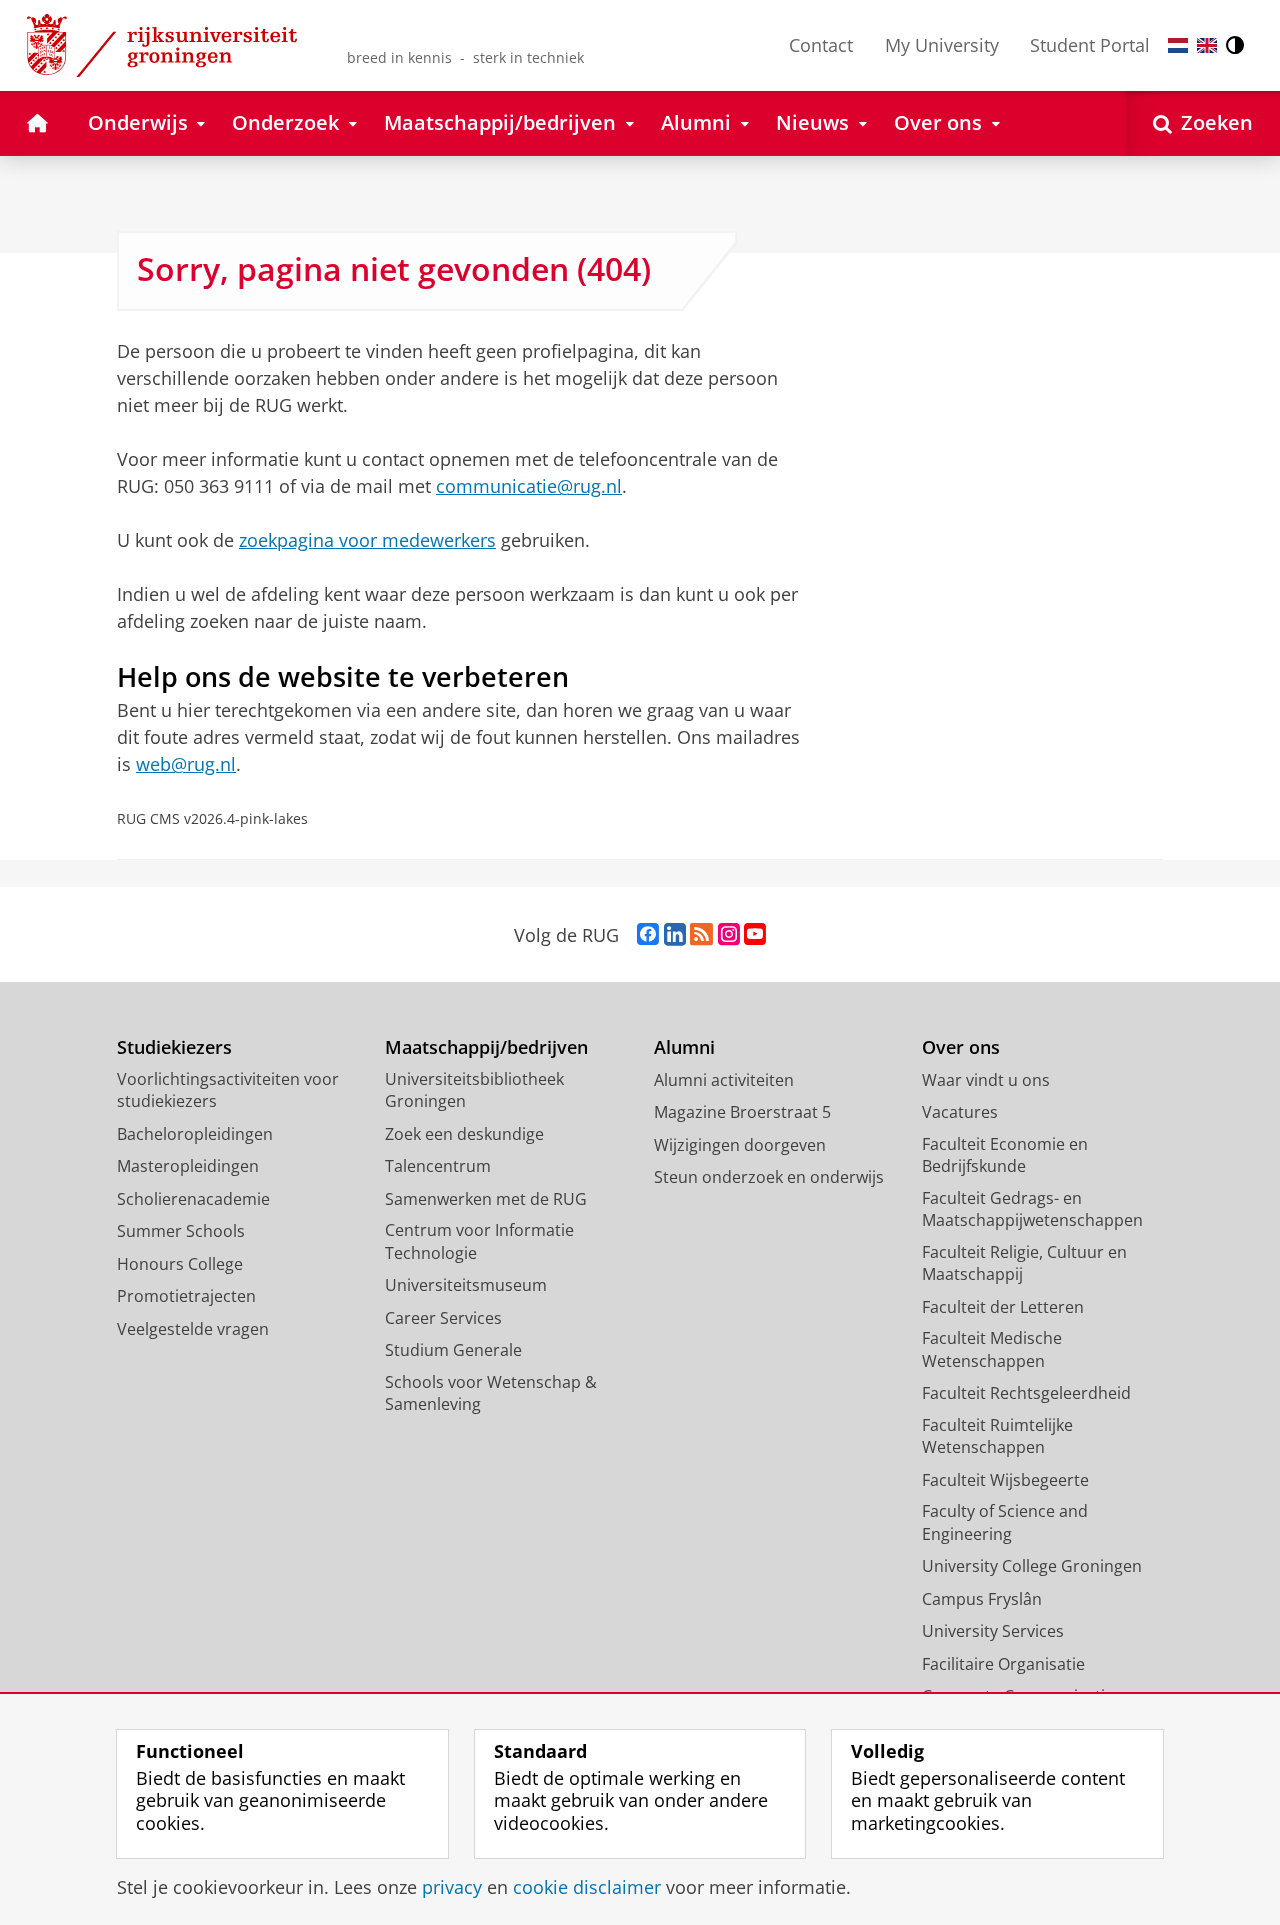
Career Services (443, 1318)
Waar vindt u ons (986, 1080)
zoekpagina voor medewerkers (367, 540)
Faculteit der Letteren (1003, 1307)
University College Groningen (1032, 1566)
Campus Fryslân (982, 1599)
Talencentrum (438, 1166)
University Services (993, 1631)
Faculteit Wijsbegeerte (1005, 1480)
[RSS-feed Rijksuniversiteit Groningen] (701, 935)
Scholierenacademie (193, 1199)
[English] (1207, 45)
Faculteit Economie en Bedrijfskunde (1005, 1155)
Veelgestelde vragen (193, 1329)
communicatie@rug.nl (529, 486)
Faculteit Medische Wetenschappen (992, 1349)
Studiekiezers (174, 1047)
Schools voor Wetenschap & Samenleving (491, 1393)
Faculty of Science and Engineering (1005, 1522)
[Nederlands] (1178, 45)
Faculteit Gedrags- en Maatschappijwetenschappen (1032, 1209)
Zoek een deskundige (464, 1134)
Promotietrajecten (186, 1296)
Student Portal (1090, 45)
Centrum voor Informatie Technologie (479, 1241)
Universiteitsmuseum (466, 1285)
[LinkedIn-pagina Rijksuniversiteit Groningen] (675, 935)
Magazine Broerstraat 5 (742, 1112)
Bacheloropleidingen (195, 1134)
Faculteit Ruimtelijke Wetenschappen (997, 1436)
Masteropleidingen (188, 1166)
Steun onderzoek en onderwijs (769, 1177)
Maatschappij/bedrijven (486, 1047)
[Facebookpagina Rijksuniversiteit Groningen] (648, 935)
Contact (821, 45)
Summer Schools (181, 1231)
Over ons (961, 1047)
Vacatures (960, 1112)
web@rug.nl (186, 764)
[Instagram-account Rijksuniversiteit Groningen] (729, 935)
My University (942, 45)
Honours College (180, 1264)
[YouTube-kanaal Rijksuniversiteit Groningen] (755, 935)
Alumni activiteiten (724, 1080)
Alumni (684, 1047)
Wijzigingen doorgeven (740, 1145)
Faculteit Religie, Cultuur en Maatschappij (1024, 1263)
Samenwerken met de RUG (486, 1199)
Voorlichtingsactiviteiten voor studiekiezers (228, 1090)
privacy (452, 1887)
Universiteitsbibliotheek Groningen (474, 1090)
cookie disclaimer (587, 1887)
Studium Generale (453, 1350)
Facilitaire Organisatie (1003, 1664)
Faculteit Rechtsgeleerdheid (1026, 1393)
